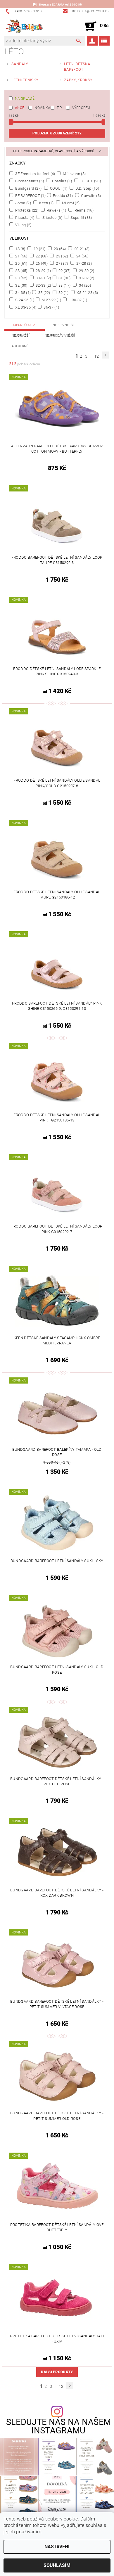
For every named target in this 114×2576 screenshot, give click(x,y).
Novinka (42, 108)
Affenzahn (74, 174)
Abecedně (20, 346)
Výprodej (81, 108)
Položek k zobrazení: (57, 133)
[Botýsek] (24, 26)
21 (21, 256)
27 (62, 263)
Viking (23, 225)
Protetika (26, 210)
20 (59, 249)
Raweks (56, 210)
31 (64, 278)
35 (44, 292)
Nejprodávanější (60, 336)
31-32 (86, 278)
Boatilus (62, 181)
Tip (59, 108)
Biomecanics (29, 181)
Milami (70, 203)
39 (63, 292)
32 (21, 285)
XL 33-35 (25, 307)
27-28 (84, 263)
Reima (83, 210)
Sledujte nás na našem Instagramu (59, 2426)
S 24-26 (24, 300)
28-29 (43, 271)
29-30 (86, 271)
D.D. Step (87, 188)
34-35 (23, 292)
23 (62, 256)
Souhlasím (57, 2565)
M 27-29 (51, 300)
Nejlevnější (63, 325)
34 (84, 285)
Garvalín (90, 195)
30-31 (43, 278)
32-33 (43, 285)
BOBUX (90, 181)
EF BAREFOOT (30, 195)
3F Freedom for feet (35, 174)
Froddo (62, 195)
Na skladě (25, 98)
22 (41, 256)
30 (21, 278)
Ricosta (24, 217)
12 (97, 356)
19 (39, 249)
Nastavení (57, 2547)
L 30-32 (78, 300)
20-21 (81, 249)
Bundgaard (28, 188)
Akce (20, 108)
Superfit (81, 217)
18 (20, 249)
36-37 (51, 307)
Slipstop (52, 217)
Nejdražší (21, 336)
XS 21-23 (87, 292)
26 (41, 263)
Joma (23, 203)
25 (21, 263)
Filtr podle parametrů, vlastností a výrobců (54, 151)
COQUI (58, 188)
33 (64, 285)
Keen (46, 203)
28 (21, 271)
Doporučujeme (25, 325)
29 (64, 271)
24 (82, 256)
